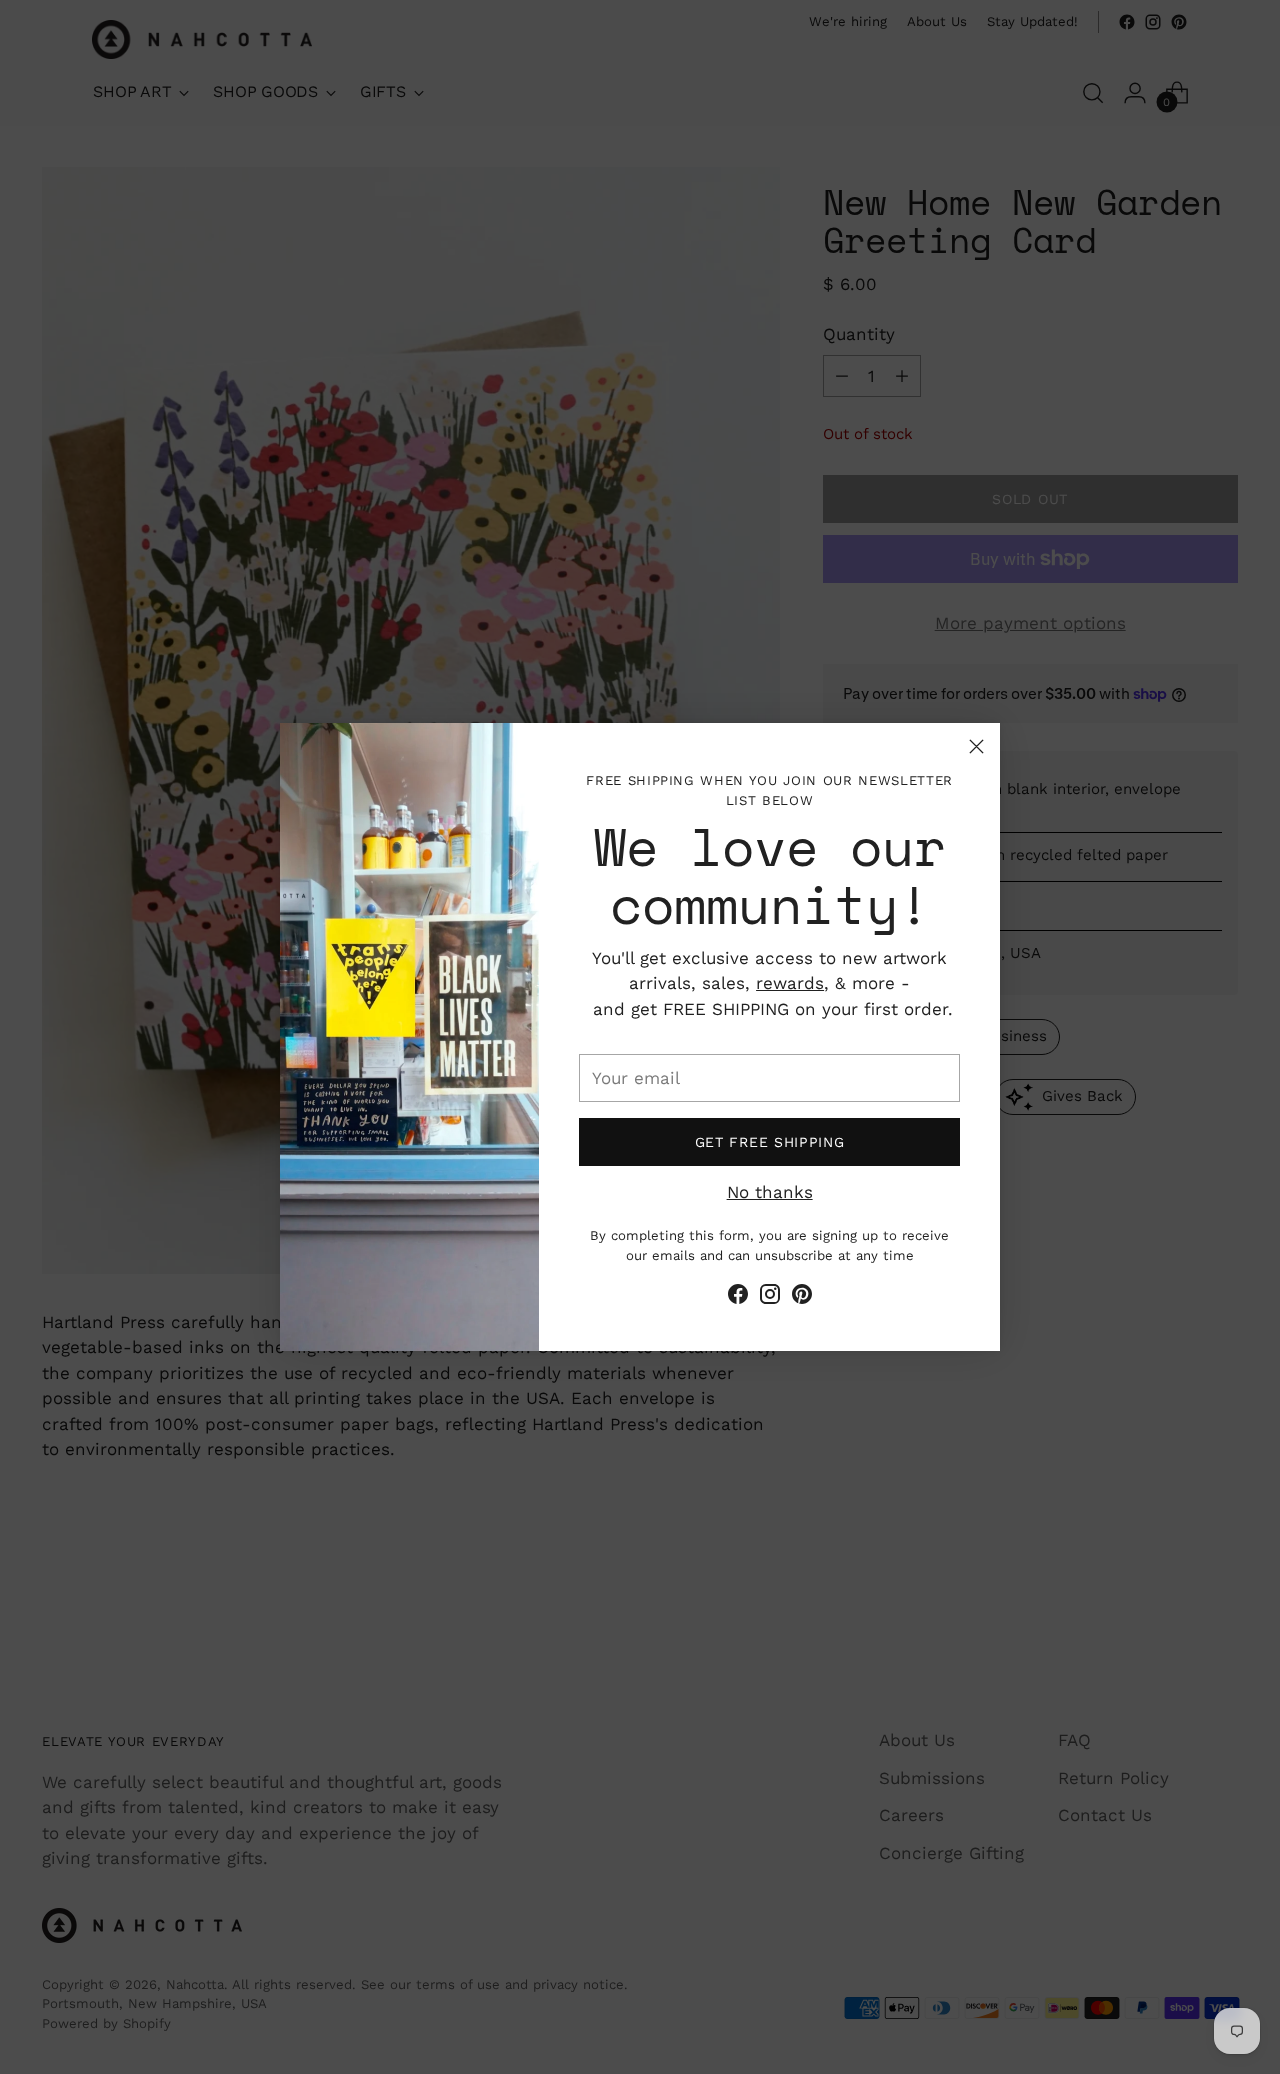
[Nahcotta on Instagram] (770, 1298)
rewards (790, 983)
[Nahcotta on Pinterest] (802, 1298)
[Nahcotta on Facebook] (738, 1298)
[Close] (976, 746)
